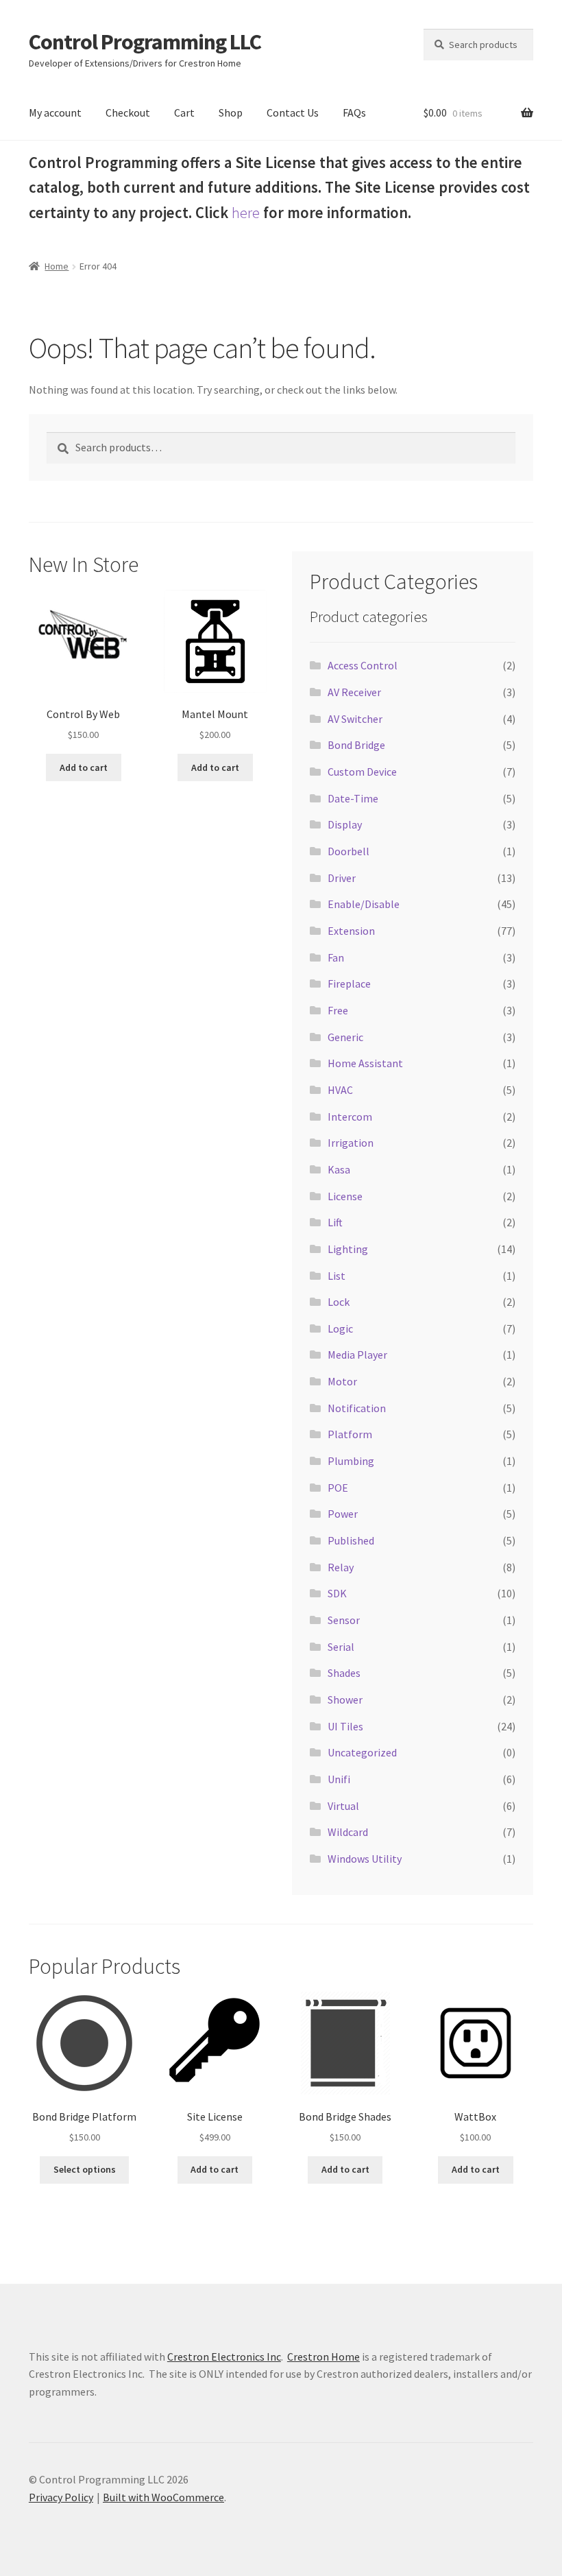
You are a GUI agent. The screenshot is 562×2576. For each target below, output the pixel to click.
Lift (335, 1222)
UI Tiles (345, 1726)
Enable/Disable (364, 904)
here (246, 213)
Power (343, 1514)
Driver (342, 878)
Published (351, 1540)
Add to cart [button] (84, 767)
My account (55, 112)
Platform (350, 1434)
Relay (341, 1567)
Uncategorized (362, 1752)
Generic (345, 1037)
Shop (231, 112)
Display (345, 824)
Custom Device (362, 772)
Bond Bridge (356, 745)
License (345, 1196)
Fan (336, 957)
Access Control (363, 665)
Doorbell (349, 851)
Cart (184, 112)
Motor (342, 1381)
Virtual (343, 1806)
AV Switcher (355, 719)
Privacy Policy (61, 2497)
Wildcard (348, 1832)
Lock (339, 1302)
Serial (341, 1647)
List (337, 1276)
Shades (344, 1673)
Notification (357, 1408)
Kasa (339, 1169)
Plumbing (351, 1461)
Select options (85, 2169)
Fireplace (349, 983)
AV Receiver (354, 692)
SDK (337, 1593)
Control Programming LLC (145, 42)
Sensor (344, 1620)
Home (57, 266)
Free (338, 1010)
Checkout (128, 112)
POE (338, 1488)
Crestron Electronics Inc (224, 2357)
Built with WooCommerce (163, 2497)
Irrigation (351, 1143)
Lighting (348, 1249)
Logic (340, 1328)
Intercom (350, 1117)
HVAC (340, 1090)
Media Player (357, 1355)
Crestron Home (323, 2357)
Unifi (339, 1779)
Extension (351, 931)
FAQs (354, 112)
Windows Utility (365, 1859)
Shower (345, 1700)
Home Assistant (365, 1063)
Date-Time (353, 798)
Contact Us (293, 112)
